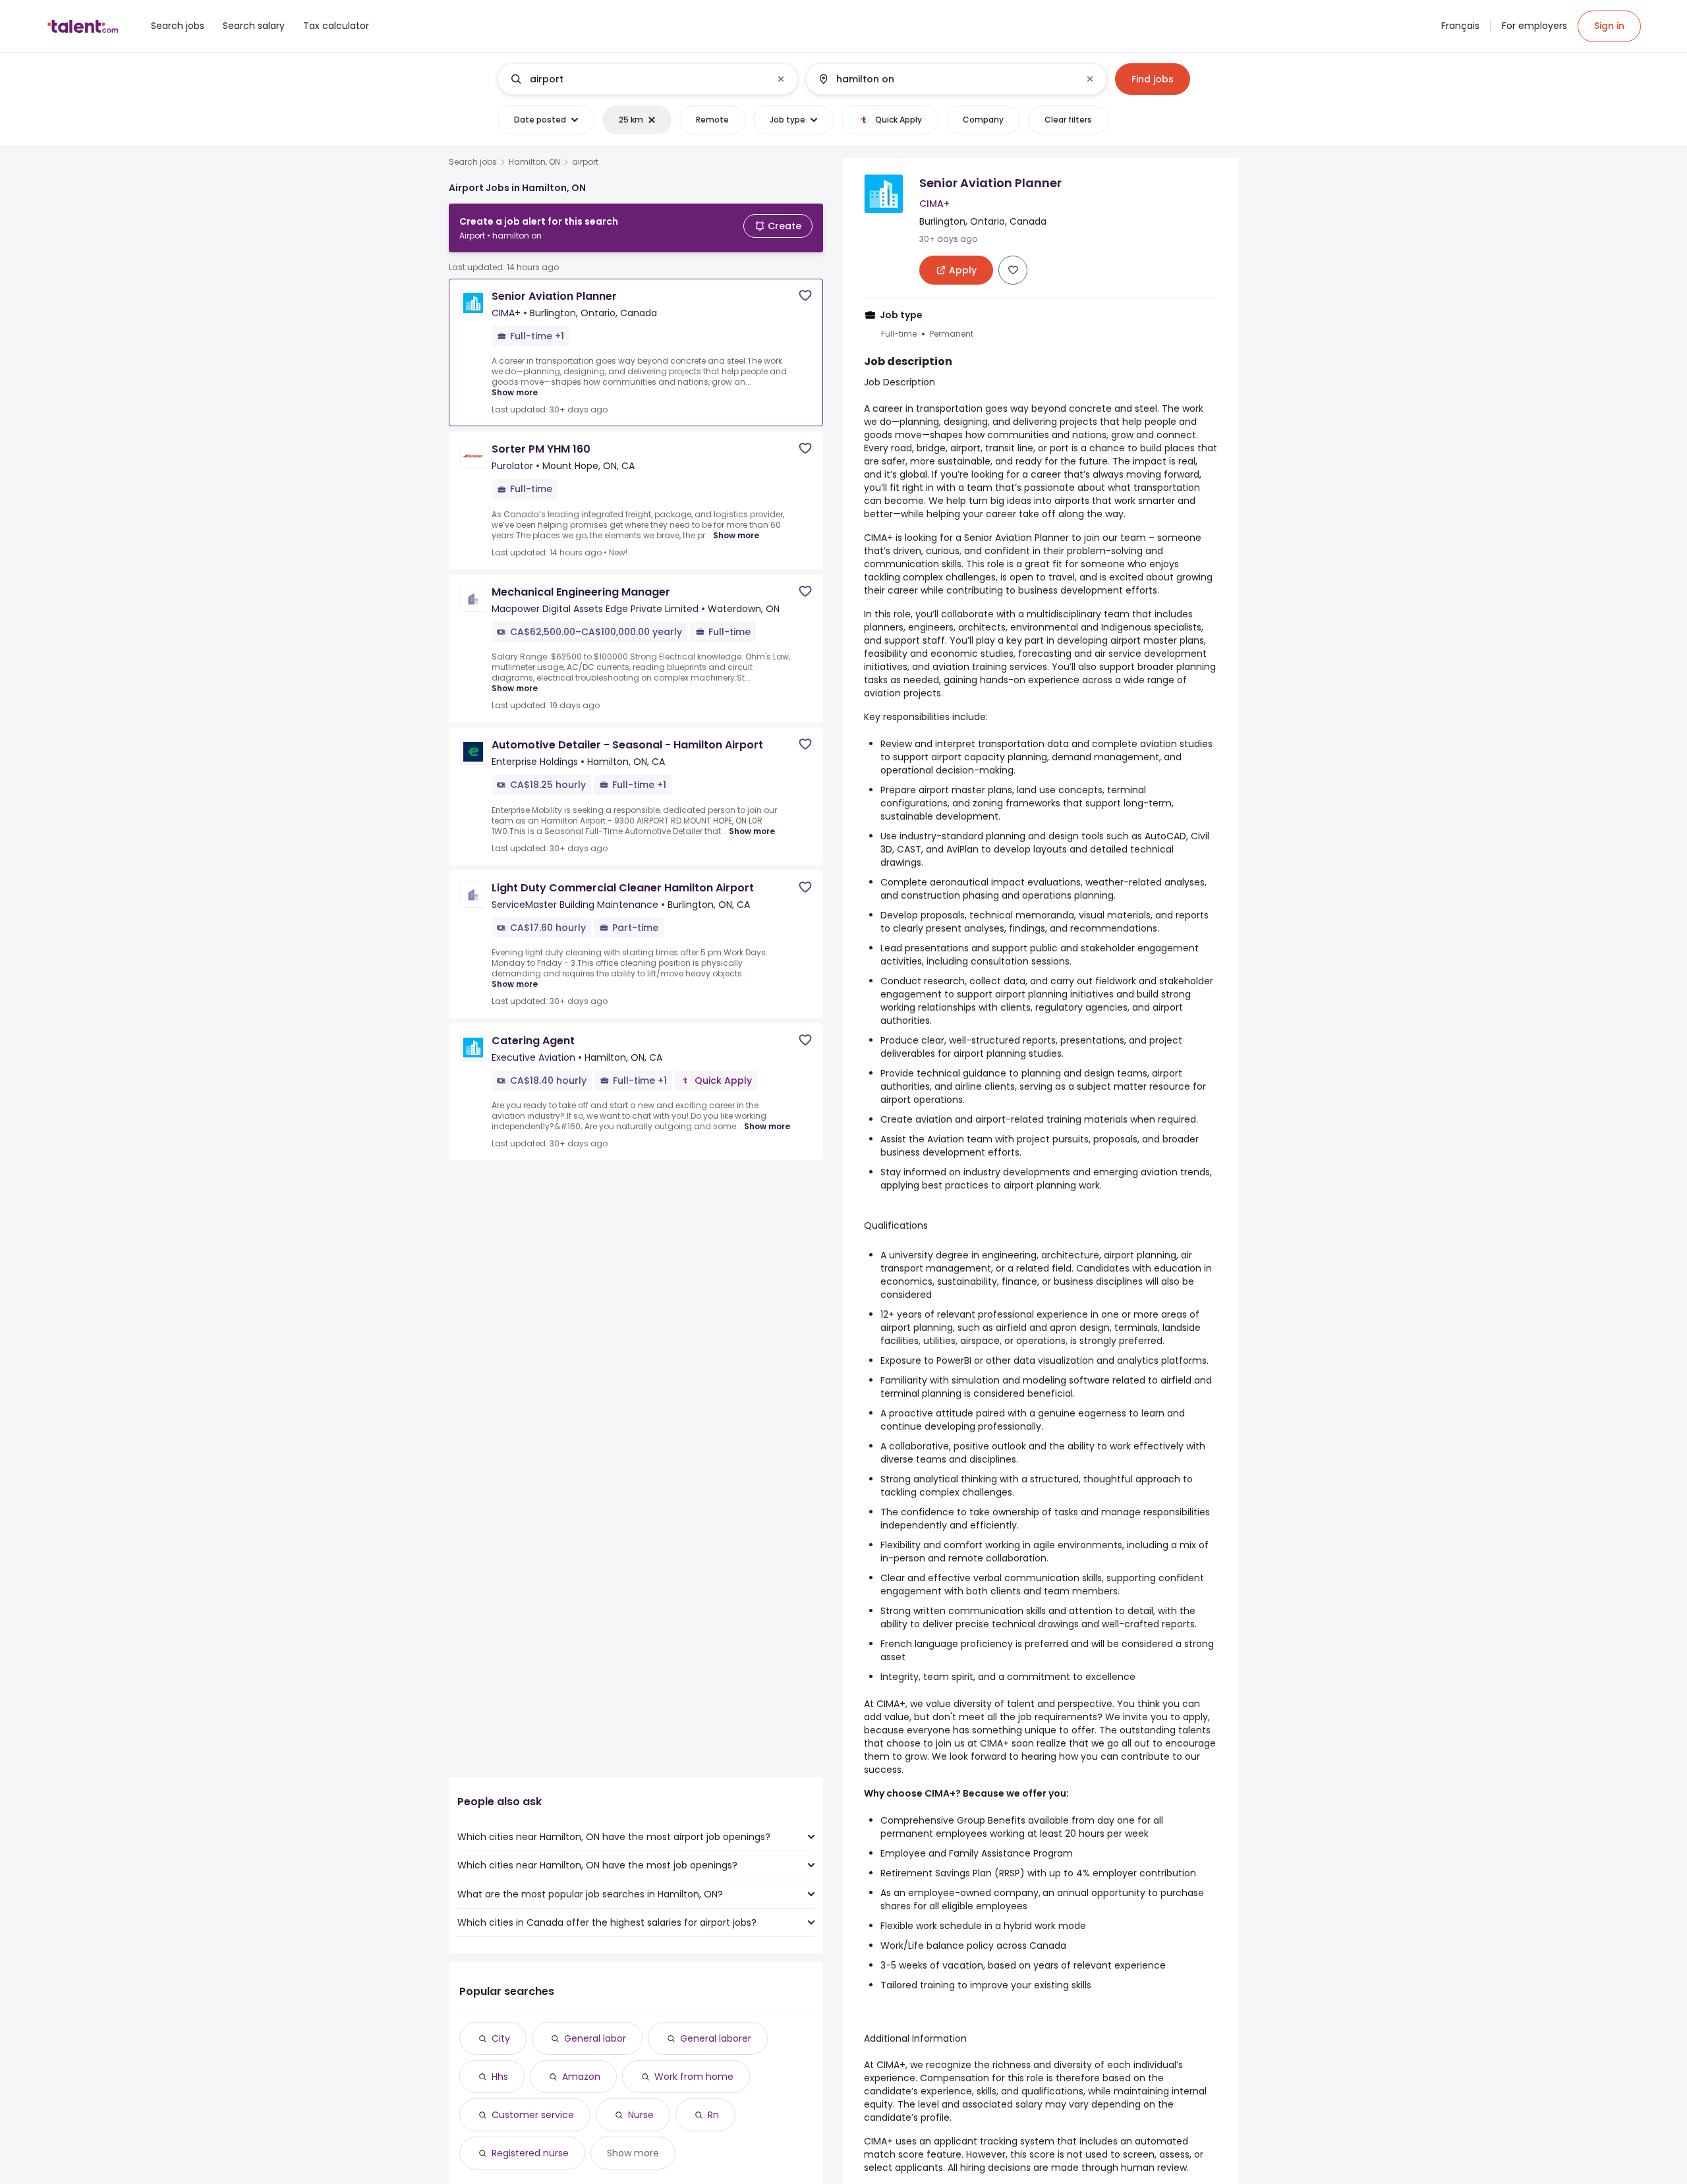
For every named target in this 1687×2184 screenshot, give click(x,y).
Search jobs (473, 162)
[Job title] (637, 79)
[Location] (945, 79)
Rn (713, 2115)
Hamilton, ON (534, 162)
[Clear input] (781, 79)
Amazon (581, 2077)
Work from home (694, 2077)
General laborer (716, 2038)
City (501, 2038)
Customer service (533, 2115)
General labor (595, 2038)
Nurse (641, 2115)
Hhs (500, 2077)
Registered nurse (530, 2153)
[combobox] (647, 79)
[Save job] (805, 295)
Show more (515, 392)
